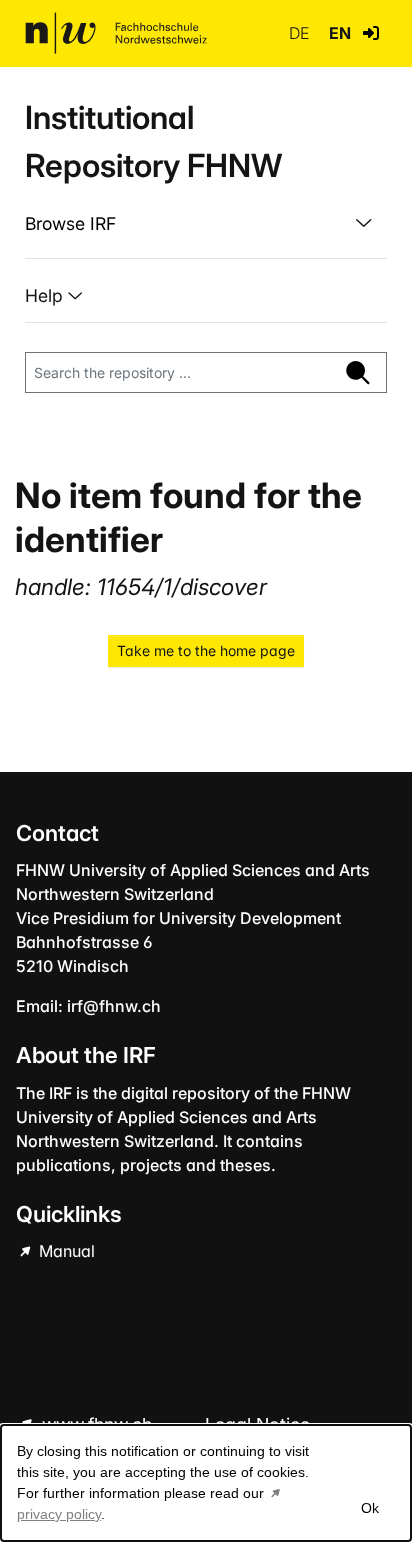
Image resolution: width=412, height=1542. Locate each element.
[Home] (116, 33)
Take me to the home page (206, 650)
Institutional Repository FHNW (153, 141)
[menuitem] (206, 224)
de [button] (301, 33)
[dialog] (206, 1483)
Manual (65, 1251)
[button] (371, 33)
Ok (370, 1508)
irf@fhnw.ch (114, 1006)
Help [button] (46, 295)
